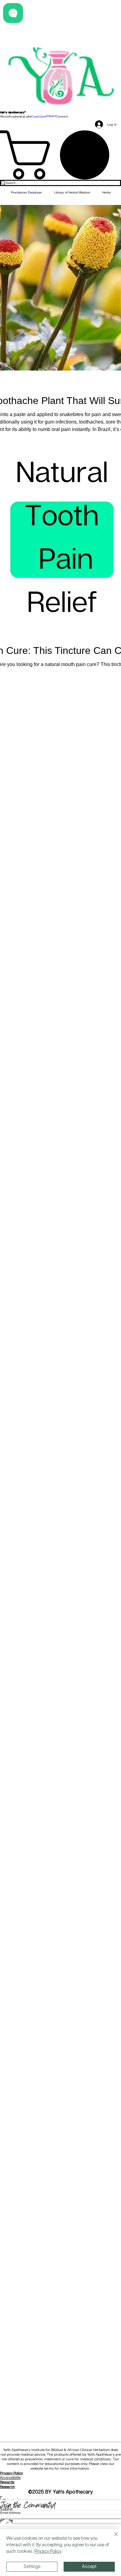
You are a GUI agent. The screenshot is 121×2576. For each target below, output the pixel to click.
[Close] (112, 2538)
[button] (4, 116)
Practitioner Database (26, 192)
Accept (89, 2567)
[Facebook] (60, 2526)
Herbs (107, 192)
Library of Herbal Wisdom (72, 192)
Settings (32, 2567)
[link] (60, 155)
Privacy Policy (11, 2473)
